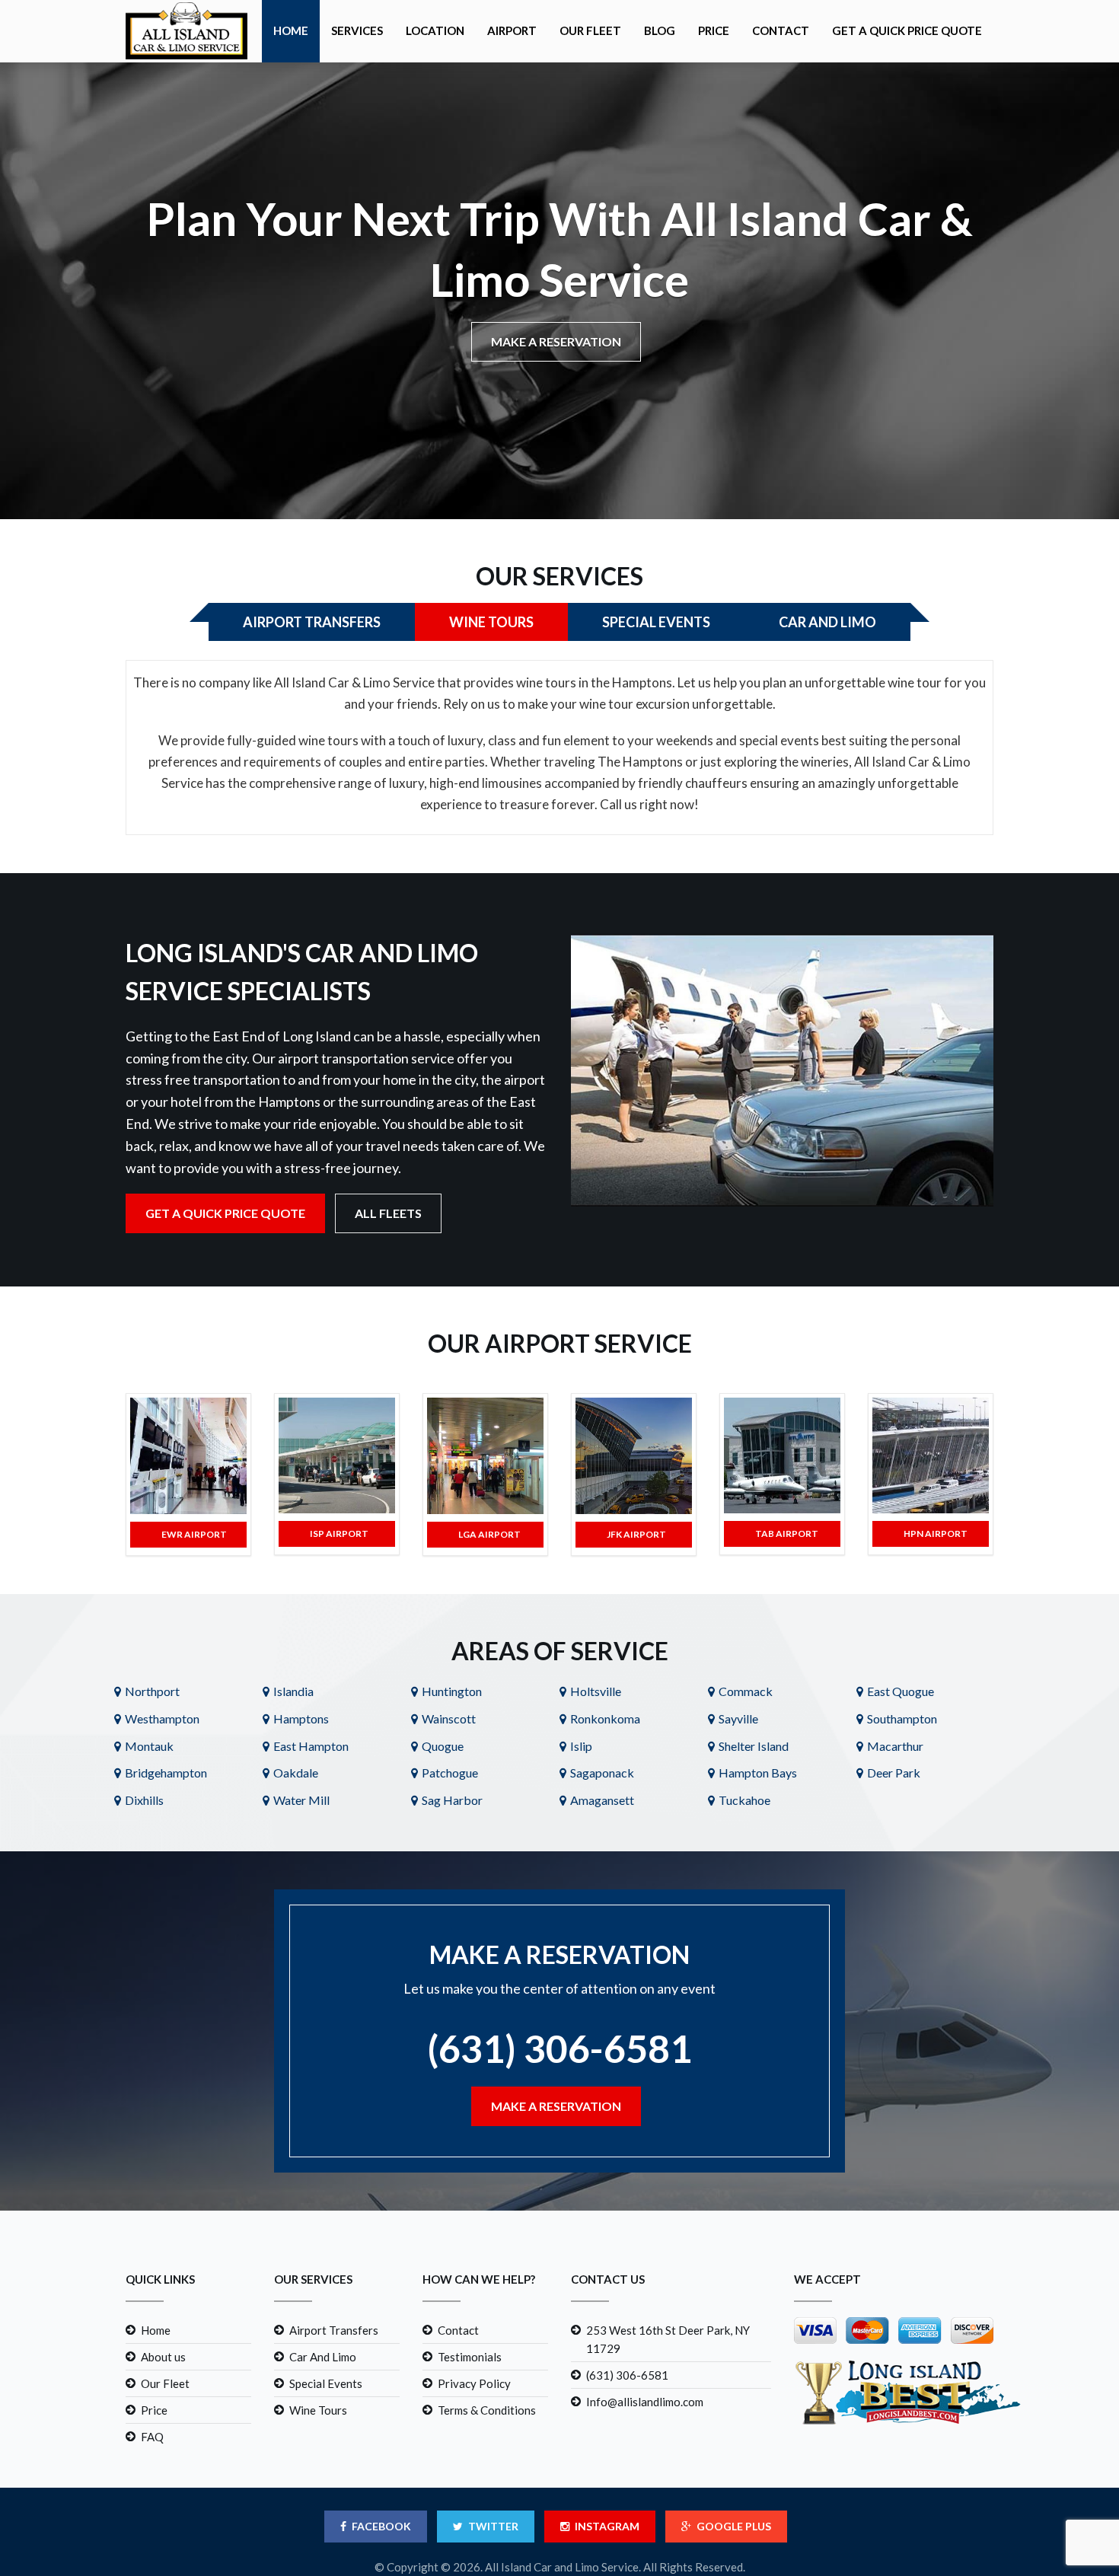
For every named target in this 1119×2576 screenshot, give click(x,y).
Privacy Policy (474, 2383)
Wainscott (449, 1718)
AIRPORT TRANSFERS (312, 622)
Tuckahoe (744, 1800)
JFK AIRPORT (636, 1534)
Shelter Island (754, 1746)
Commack (746, 1691)
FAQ (152, 2437)
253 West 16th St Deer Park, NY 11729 (668, 2339)
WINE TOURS (491, 622)
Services (357, 30)
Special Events (326, 2383)
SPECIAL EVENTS (656, 622)
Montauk (149, 1746)
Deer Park (894, 1773)
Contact (781, 30)
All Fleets (388, 1213)
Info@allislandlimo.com (645, 2402)
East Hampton (311, 1746)
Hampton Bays (758, 1773)
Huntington (452, 1691)
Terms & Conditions (487, 2410)
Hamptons (301, 1718)
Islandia (293, 1691)
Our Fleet (590, 30)
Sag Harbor (452, 1800)
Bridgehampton (166, 1773)
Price (714, 30)
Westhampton (162, 1718)
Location (435, 30)
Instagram (607, 2526)
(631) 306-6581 (559, 2048)
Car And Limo (323, 2357)
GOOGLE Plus (734, 2526)
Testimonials (470, 2357)
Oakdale (296, 1773)
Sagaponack (602, 1773)
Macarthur (895, 1746)
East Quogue (901, 1691)
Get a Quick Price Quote (907, 30)
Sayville (738, 1718)
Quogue (443, 1746)
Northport (152, 1691)
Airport (512, 30)
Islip (581, 1746)
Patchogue (450, 1773)
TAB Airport (787, 1533)
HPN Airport (936, 1533)
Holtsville (596, 1691)
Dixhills (144, 1800)
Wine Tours (318, 2410)
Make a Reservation (556, 341)
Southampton (902, 1718)
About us (163, 2357)
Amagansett (602, 1800)
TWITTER (493, 2526)
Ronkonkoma (605, 1718)
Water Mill (301, 1800)
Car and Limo (827, 622)
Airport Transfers (334, 2330)
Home (291, 30)
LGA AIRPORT (489, 1534)
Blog (660, 30)
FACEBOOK (381, 2526)
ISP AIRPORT (339, 1533)
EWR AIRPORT (194, 1534)
